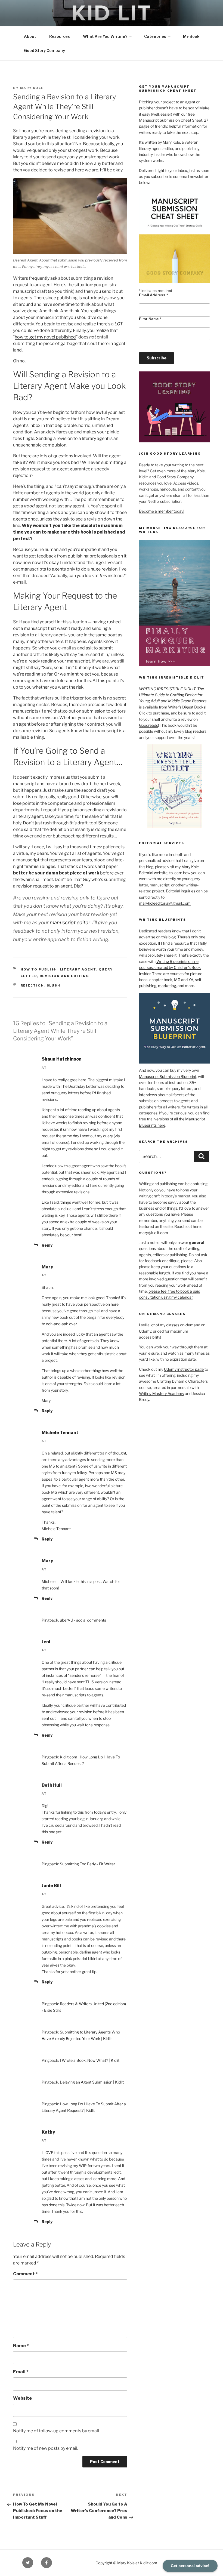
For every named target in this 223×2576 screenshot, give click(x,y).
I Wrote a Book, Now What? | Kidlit (90, 2060)
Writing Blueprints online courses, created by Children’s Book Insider (170, 967)
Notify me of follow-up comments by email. (56, 2431)
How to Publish (39, 969)
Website (22, 2398)
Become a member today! (162, 511)
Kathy (48, 2132)
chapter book (161, 980)
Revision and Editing (65, 976)
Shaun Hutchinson (62, 1059)
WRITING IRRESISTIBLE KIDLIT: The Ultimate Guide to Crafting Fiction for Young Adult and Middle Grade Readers (173, 695)
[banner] (112, 30)
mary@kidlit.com (154, 1233)
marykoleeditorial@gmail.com (165, 903)
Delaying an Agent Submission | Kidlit (92, 2082)
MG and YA (184, 980)
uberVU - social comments (83, 1620)
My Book (191, 36)
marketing (167, 986)
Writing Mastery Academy (162, 1393)
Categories (155, 36)
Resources (60, 36)
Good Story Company (44, 50)
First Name (150, 319)
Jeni (46, 1642)
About (30, 36)
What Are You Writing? (105, 36)
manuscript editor (70, 922)
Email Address (153, 295)
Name (21, 2346)
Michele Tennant (60, 1433)
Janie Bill (51, 1886)
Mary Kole (32, 88)
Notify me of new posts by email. (46, 2448)
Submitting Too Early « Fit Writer (87, 1864)
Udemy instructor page (184, 1369)
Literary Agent (78, 969)
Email (21, 2372)
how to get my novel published (45, 337)
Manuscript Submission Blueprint (168, 1076)
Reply (47, 1245)
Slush (54, 985)
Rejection (32, 985)
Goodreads (148, 725)
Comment (25, 2274)
